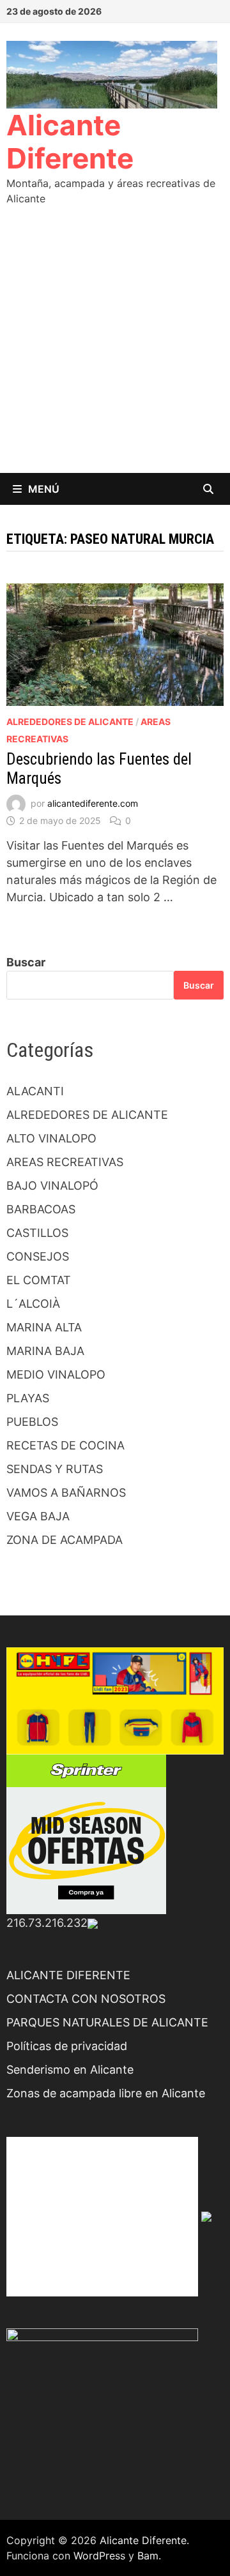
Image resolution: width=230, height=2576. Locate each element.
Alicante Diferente (70, 142)
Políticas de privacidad (67, 2046)
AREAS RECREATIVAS (65, 1162)
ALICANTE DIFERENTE (68, 1975)
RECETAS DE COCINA (65, 1445)
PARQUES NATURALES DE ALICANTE (107, 2022)
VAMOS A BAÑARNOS (66, 1493)
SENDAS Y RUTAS (55, 1469)
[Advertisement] (115, 352)
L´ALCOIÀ (33, 1304)
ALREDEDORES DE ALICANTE (70, 722)
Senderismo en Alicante (70, 2070)
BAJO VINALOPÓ (52, 1186)
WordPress (99, 2556)
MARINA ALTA (44, 1327)
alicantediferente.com (93, 803)
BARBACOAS (41, 1209)
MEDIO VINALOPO (56, 1374)
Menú (44, 489)
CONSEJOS (38, 1256)
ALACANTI (35, 1091)
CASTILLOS (37, 1233)
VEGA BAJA (38, 1516)
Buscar (26, 962)
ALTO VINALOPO (51, 1138)
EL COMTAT (39, 1280)
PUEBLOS (32, 1422)
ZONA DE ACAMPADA (65, 1540)
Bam (148, 2556)
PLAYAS (28, 1398)
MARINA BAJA (45, 1351)
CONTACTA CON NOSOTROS (86, 1999)
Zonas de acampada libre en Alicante (106, 2093)
